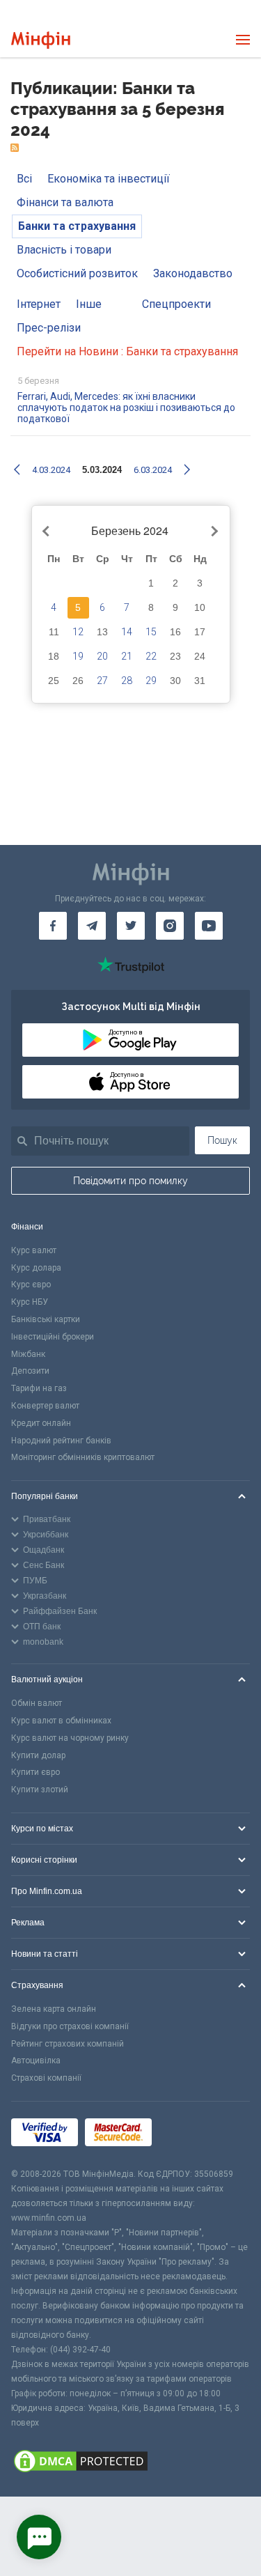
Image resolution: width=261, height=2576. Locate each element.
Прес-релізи (49, 328)
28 (127, 681)
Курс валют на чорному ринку (70, 1738)
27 (102, 681)
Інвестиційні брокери (53, 1337)
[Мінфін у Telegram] (92, 926)
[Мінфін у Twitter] (131, 926)
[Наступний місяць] (212, 532)
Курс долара (36, 1268)
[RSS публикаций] (15, 148)
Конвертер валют (45, 1406)
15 (151, 632)
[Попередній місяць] (47, 532)
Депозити (30, 1371)
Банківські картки (46, 1319)
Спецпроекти (176, 304)
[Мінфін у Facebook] (53, 926)
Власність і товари (64, 250)
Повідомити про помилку (130, 1181)
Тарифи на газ (39, 1388)
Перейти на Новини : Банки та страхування (127, 351)
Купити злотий (40, 1790)
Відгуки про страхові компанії (70, 2026)
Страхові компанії (46, 2078)
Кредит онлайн (41, 1423)
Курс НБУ (30, 1302)
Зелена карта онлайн (54, 2009)
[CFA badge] (190, 2135)
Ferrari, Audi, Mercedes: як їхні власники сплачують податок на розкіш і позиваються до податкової (126, 408)
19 (78, 656)
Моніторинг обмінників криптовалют (83, 1457)
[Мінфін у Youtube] (209, 926)
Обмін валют (37, 1703)
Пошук (222, 1140)
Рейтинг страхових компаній (68, 2044)
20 (102, 656)
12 (78, 632)
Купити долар (38, 1755)
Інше (89, 304)
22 (151, 656)
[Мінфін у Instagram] (170, 926)
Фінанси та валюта (65, 202)
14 (127, 632)
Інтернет (39, 304)
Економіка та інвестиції (109, 179)
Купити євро (35, 1772)
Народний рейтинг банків (61, 1441)
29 (151, 681)
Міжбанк (28, 1354)
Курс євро (31, 1285)
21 (127, 656)
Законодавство (193, 273)
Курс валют (34, 1250)
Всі (24, 179)
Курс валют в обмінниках (61, 1721)
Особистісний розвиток (77, 273)
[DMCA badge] (130, 2463)
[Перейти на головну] (41, 40)
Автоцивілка (36, 2061)
